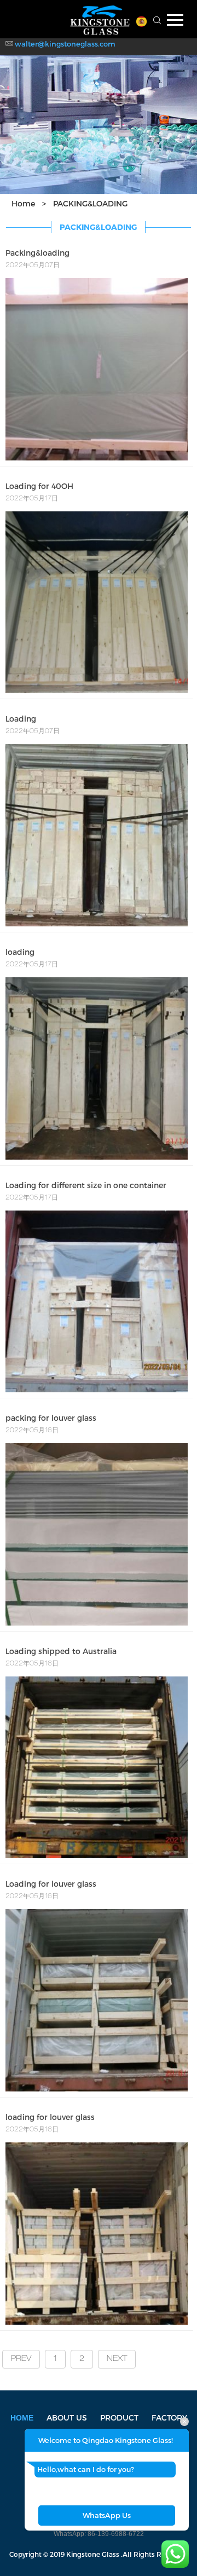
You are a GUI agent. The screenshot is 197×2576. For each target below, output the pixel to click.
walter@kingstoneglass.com (65, 44)
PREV (21, 2359)
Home (23, 203)
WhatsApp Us (107, 2515)
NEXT (117, 2359)
